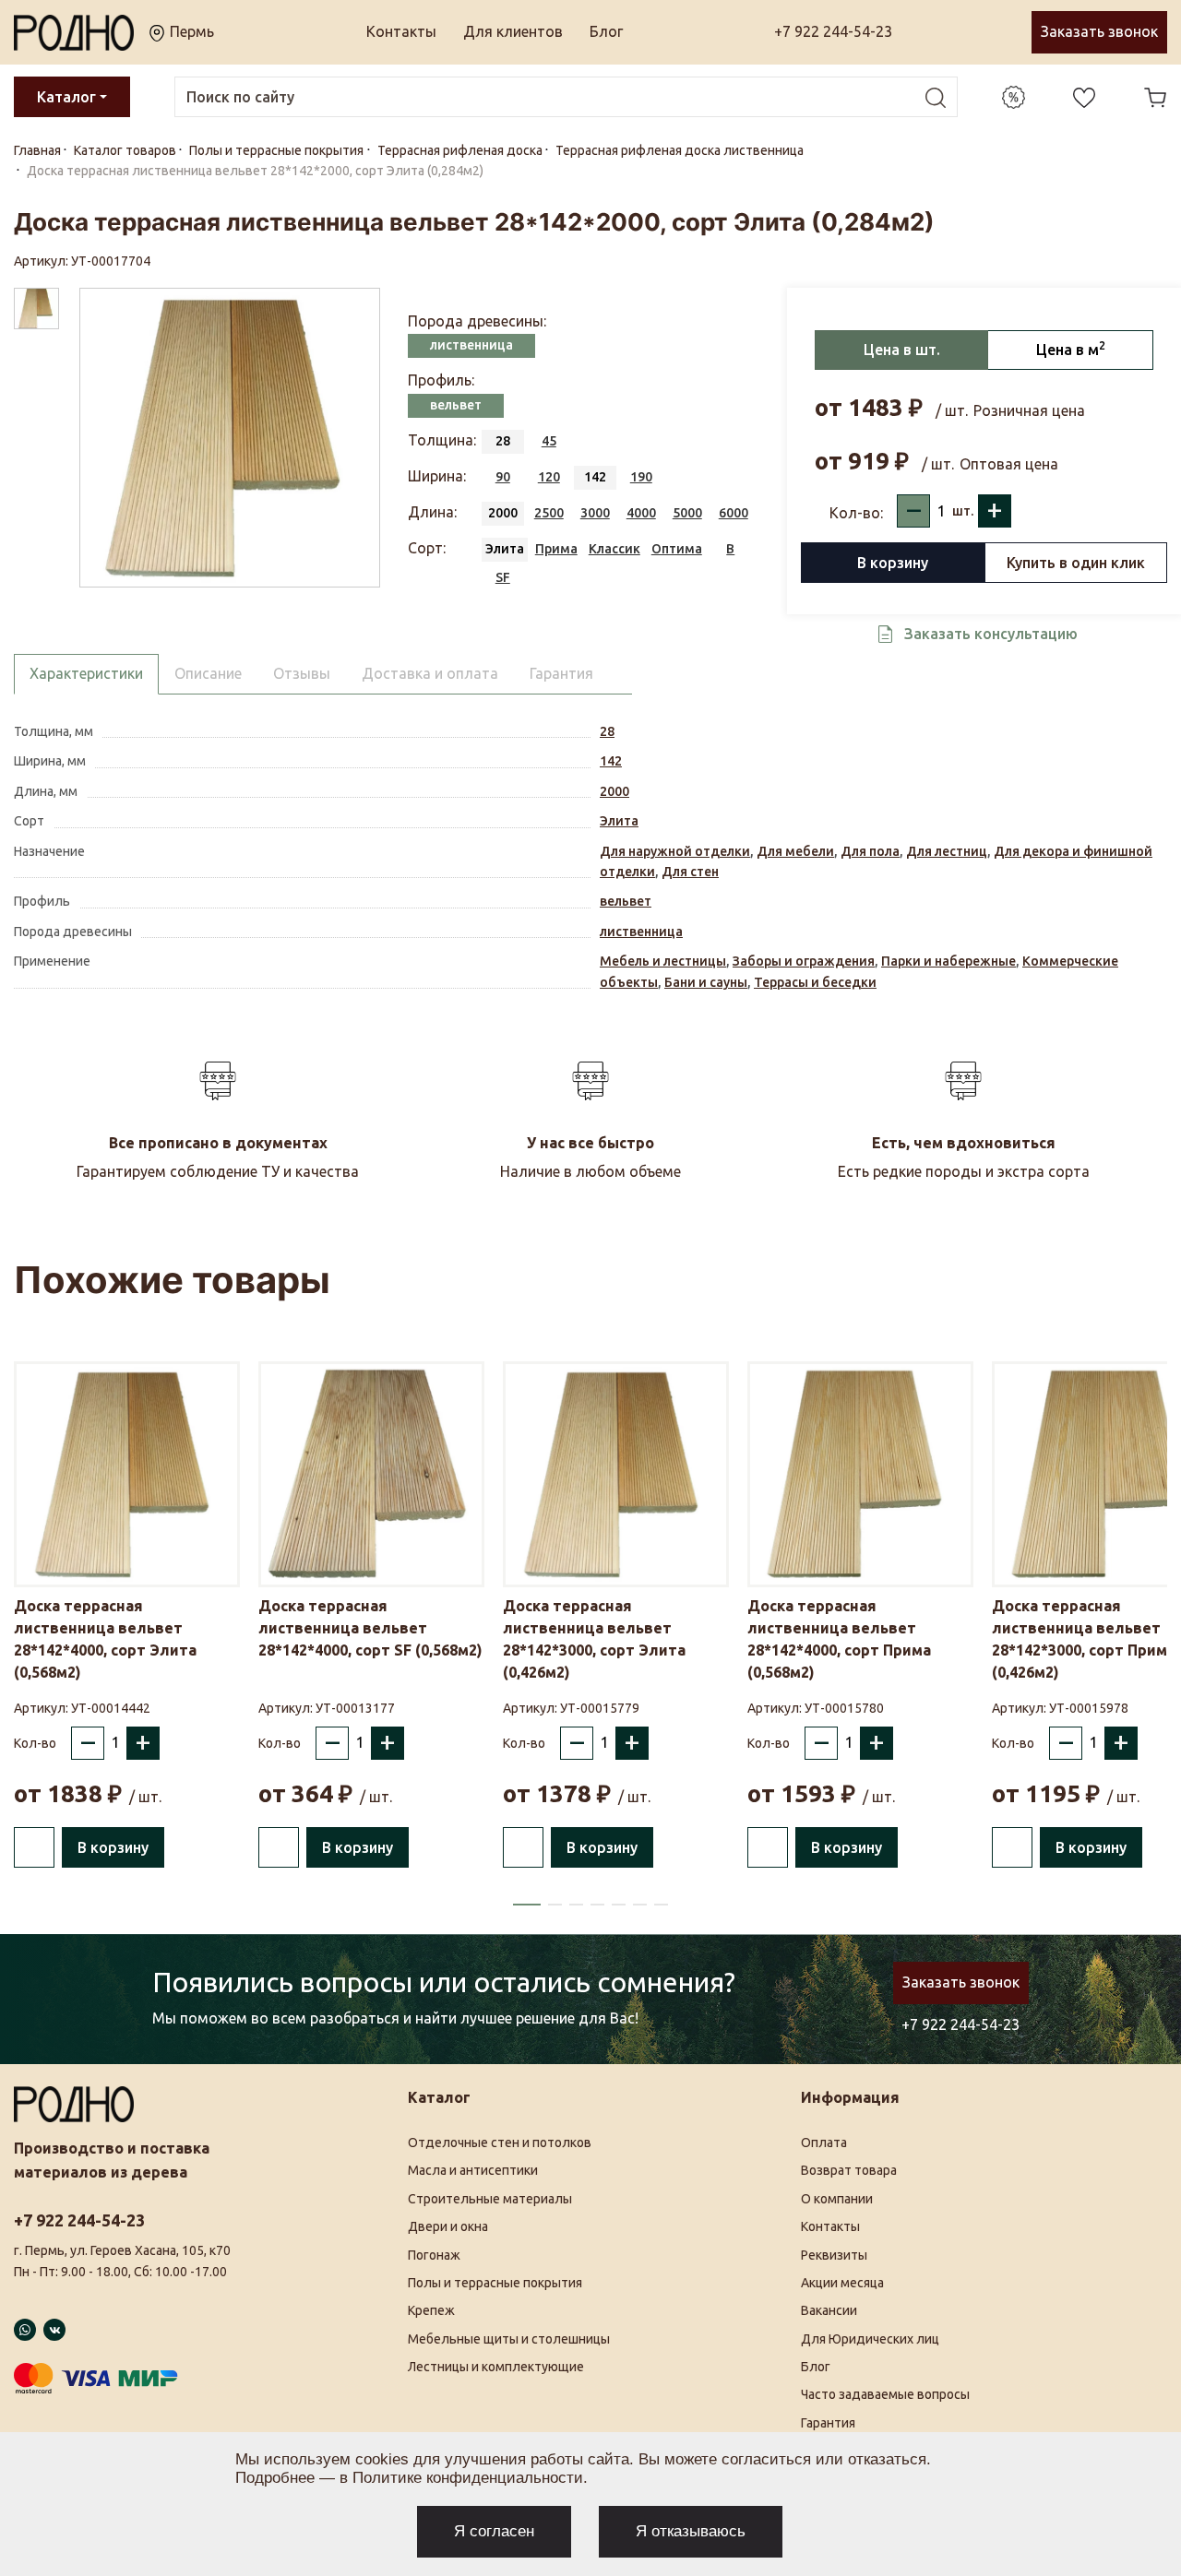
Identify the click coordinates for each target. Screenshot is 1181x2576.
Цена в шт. (902, 350)
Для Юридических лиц (870, 2339)
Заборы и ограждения (804, 961)
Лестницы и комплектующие (496, 2367)
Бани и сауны (706, 982)
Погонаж (434, 2255)
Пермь (190, 31)
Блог (606, 31)
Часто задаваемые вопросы (885, 2394)
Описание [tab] (208, 673)
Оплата (824, 2143)
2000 (614, 791)
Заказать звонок (1099, 31)
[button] (527, 1905)
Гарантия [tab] (561, 673)
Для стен (690, 872)
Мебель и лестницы (663, 961)
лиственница (641, 932)
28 (607, 731)
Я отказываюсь (691, 2531)
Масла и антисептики (473, 2170)
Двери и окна (448, 2226)
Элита (619, 821)
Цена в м (1071, 349)
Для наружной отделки (675, 851)
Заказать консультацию (991, 634)
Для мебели (795, 851)
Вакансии (829, 2310)
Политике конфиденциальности (468, 2478)
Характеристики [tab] (86, 673)
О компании (837, 2199)
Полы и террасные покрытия (495, 2283)
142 (611, 761)
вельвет (626, 901)
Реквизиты (834, 2255)
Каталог (66, 97)
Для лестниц (947, 851)
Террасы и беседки (815, 982)
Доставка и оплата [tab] (430, 673)
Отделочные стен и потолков (500, 2143)
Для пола (870, 851)
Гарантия (828, 2423)
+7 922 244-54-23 (833, 31)
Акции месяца (842, 2283)
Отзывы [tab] (302, 673)
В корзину (893, 563)
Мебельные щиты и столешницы (509, 2339)
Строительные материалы (490, 2199)
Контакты (401, 31)
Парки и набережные (948, 961)
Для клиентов (513, 31)
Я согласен (494, 2531)
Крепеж (431, 2310)
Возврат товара (849, 2170)
